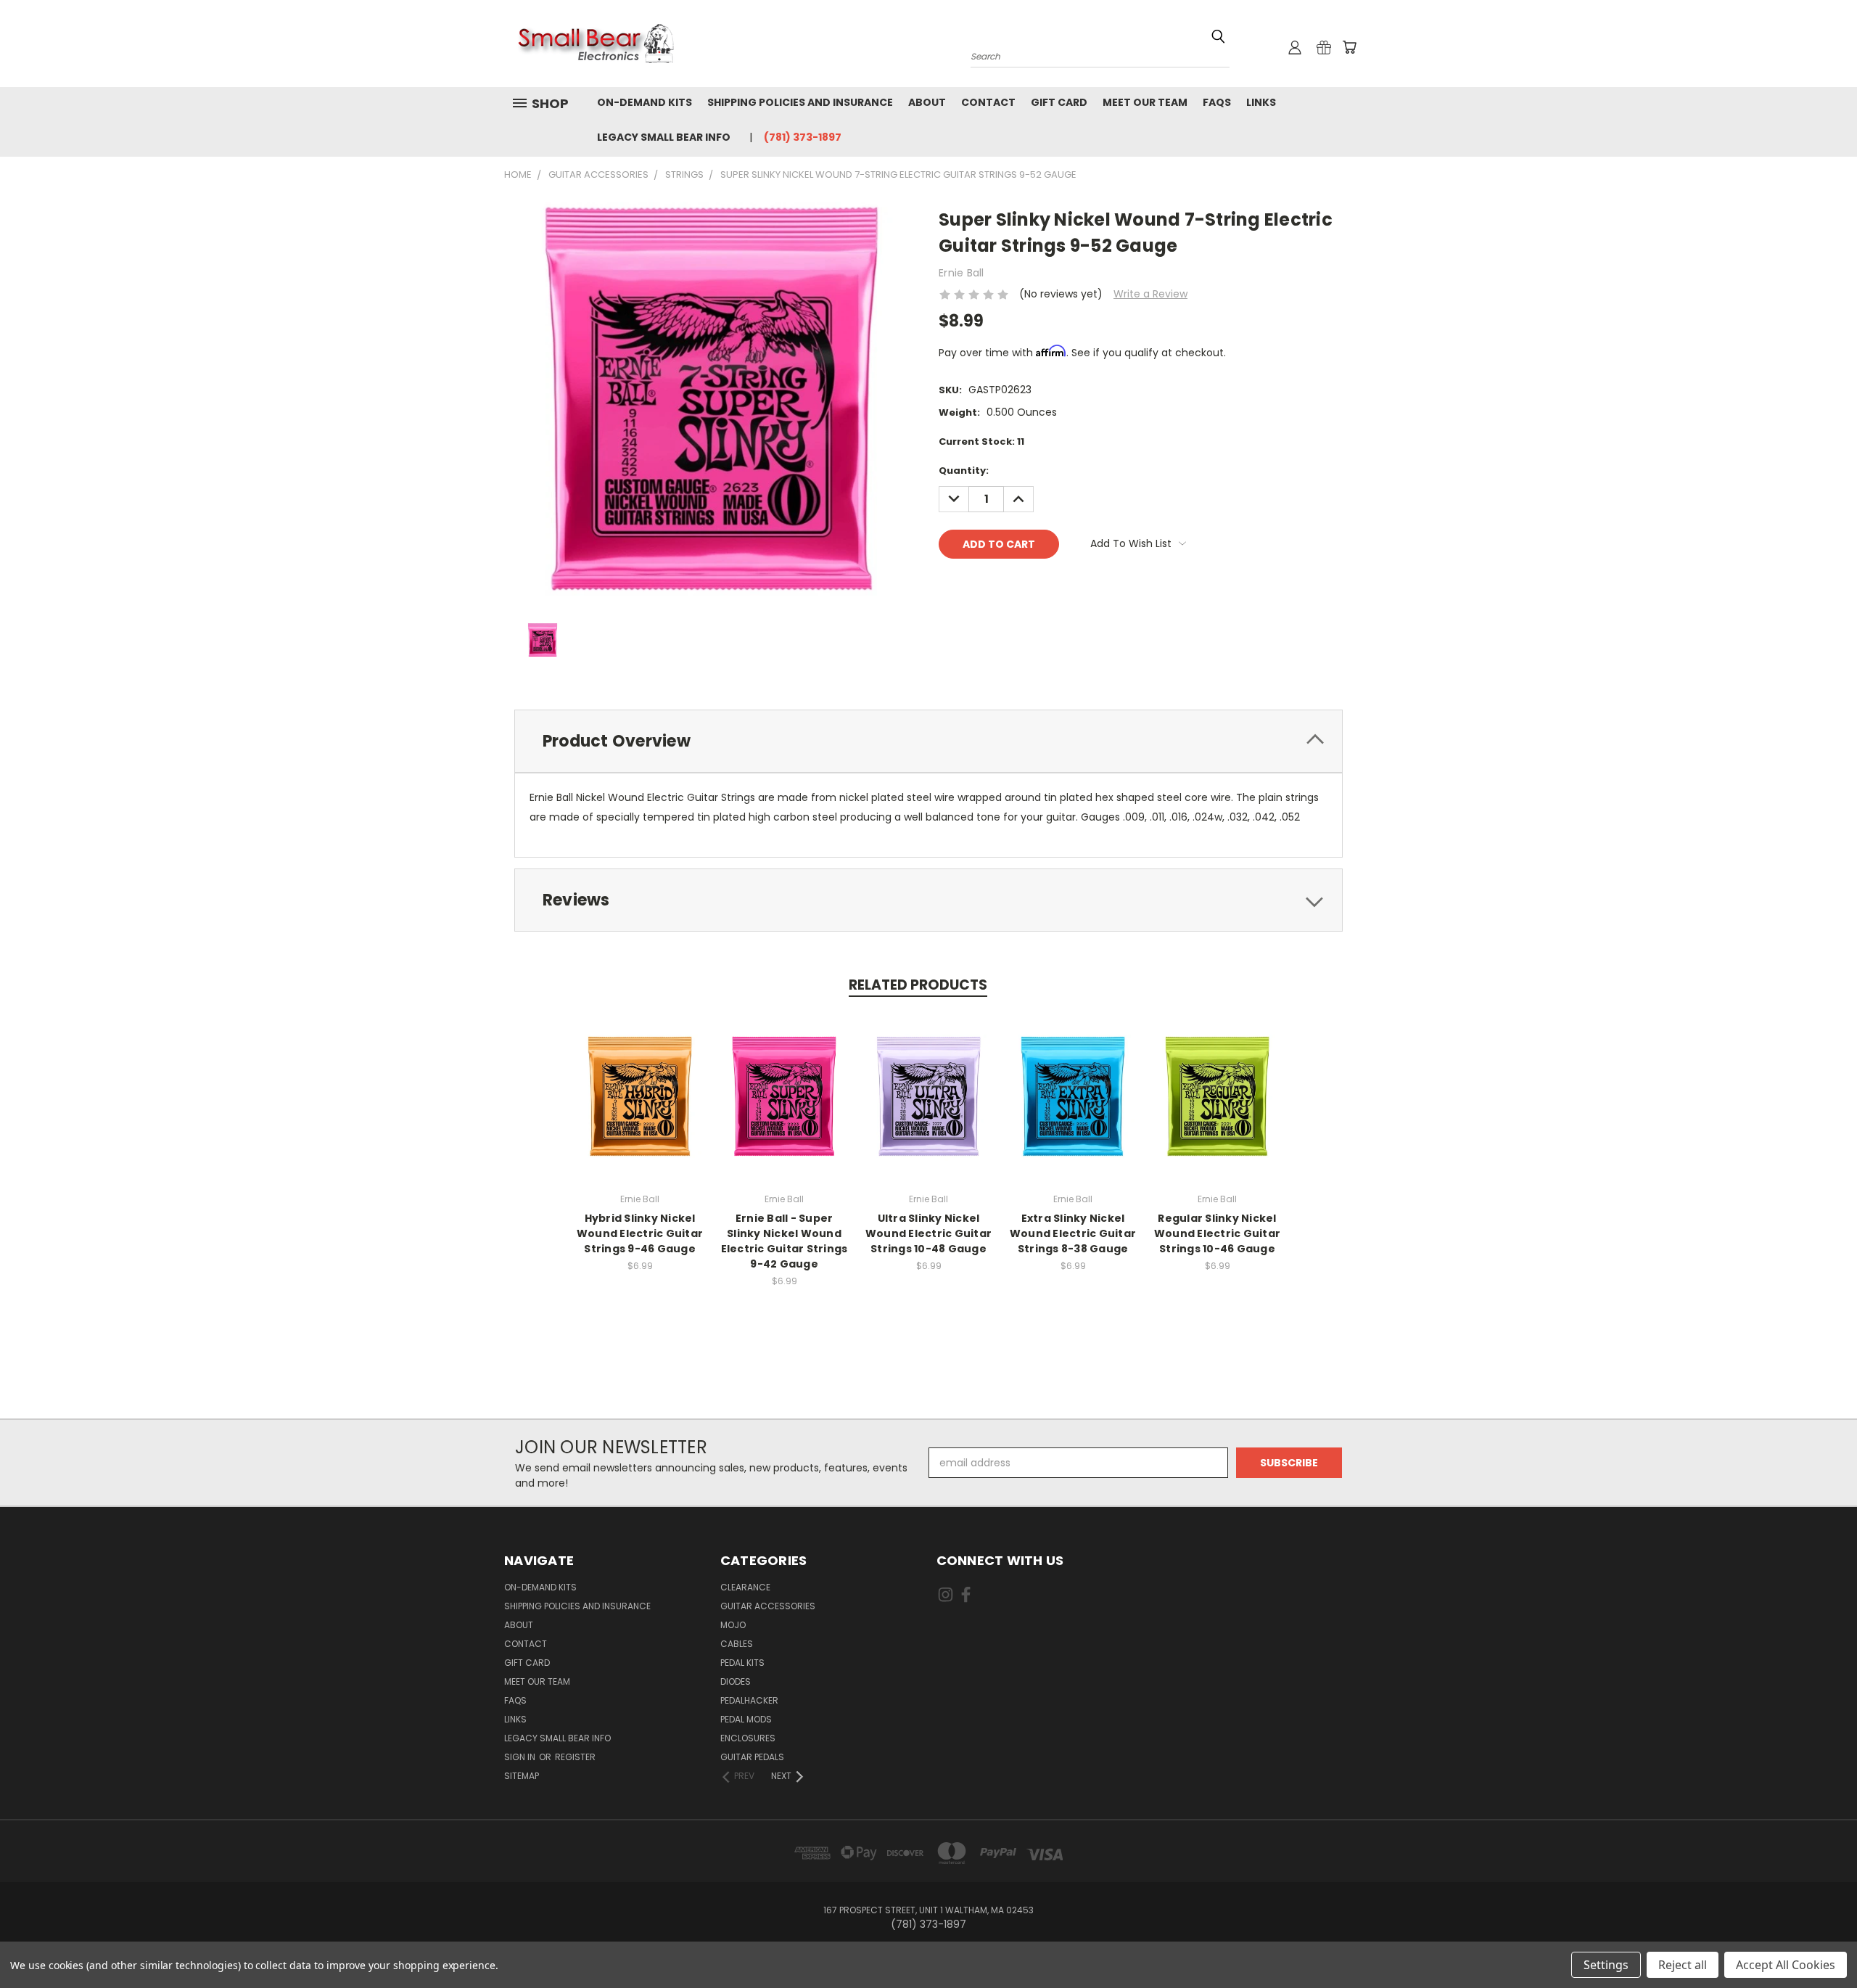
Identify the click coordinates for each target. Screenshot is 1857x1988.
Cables (737, 1644)
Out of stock (1217, 1108)
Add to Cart (640, 1108)
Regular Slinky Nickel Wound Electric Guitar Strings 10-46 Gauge (1217, 1233)
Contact (988, 102)
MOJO (733, 1625)
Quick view (640, 1081)
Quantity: (964, 471)
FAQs (1217, 102)
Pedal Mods (746, 1719)
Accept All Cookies (1786, 1965)
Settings (1606, 1965)
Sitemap (522, 1776)
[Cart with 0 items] (1349, 47)
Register (575, 1757)
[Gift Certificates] (1324, 47)
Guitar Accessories (768, 1606)
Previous (1819, 1943)
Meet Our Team (1145, 102)
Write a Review (1150, 294)
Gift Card (1059, 102)
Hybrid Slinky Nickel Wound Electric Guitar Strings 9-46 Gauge (640, 1233)
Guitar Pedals (752, 1757)
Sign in (521, 1757)
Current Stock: (981, 441)
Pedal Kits (742, 1663)
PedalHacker (749, 1700)
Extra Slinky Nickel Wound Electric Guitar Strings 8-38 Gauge (1073, 1233)
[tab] (928, 741)
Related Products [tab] (918, 985)
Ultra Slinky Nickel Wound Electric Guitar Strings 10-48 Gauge (928, 1233)
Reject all (1683, 1965)
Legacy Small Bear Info (664, 137)
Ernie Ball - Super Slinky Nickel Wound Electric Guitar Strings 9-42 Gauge (785, 1241)
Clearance (745, 1587)
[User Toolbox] (1295, 47)
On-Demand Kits (645, 102)
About (927, 102)
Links (1261, 102)
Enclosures (748, 1738)
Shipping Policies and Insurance (800, 102)
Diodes (736, 1681)
